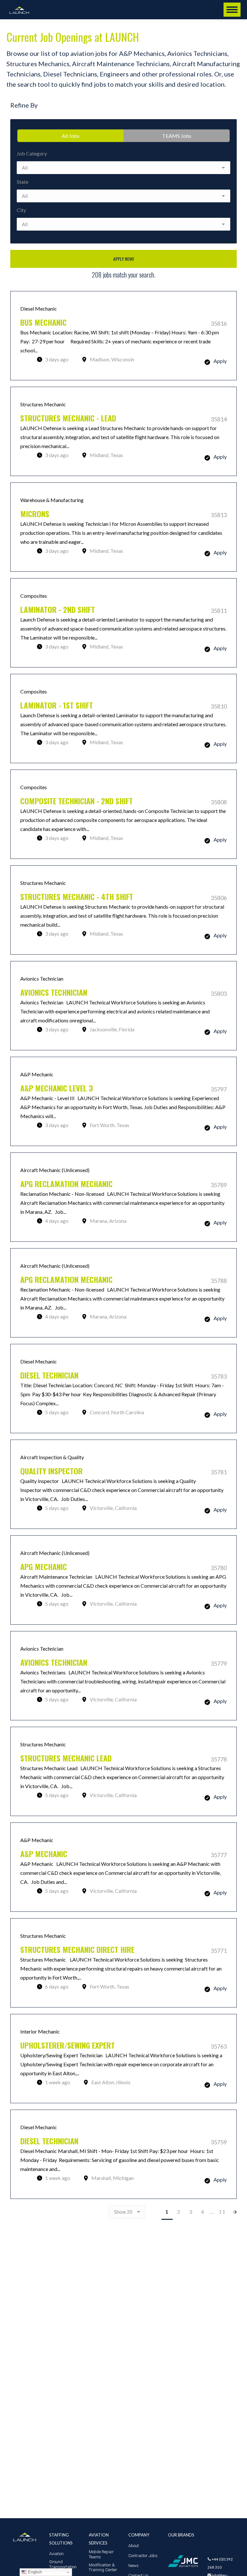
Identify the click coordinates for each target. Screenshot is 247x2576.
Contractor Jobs (143, 2556)
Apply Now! (123, 259)
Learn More (123, 336)
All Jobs (71, 136)
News (133, 2566)
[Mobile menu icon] (232, 10)
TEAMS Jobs (177, 136)
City (21, 210)
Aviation (56, 2554)
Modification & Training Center (103, 2567)
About (134, 2546)
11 (222, 2212)
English (34, 2572)
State (23, 182)
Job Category (32, 153)
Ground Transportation (63, 2564)
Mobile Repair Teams (101, 2554)
